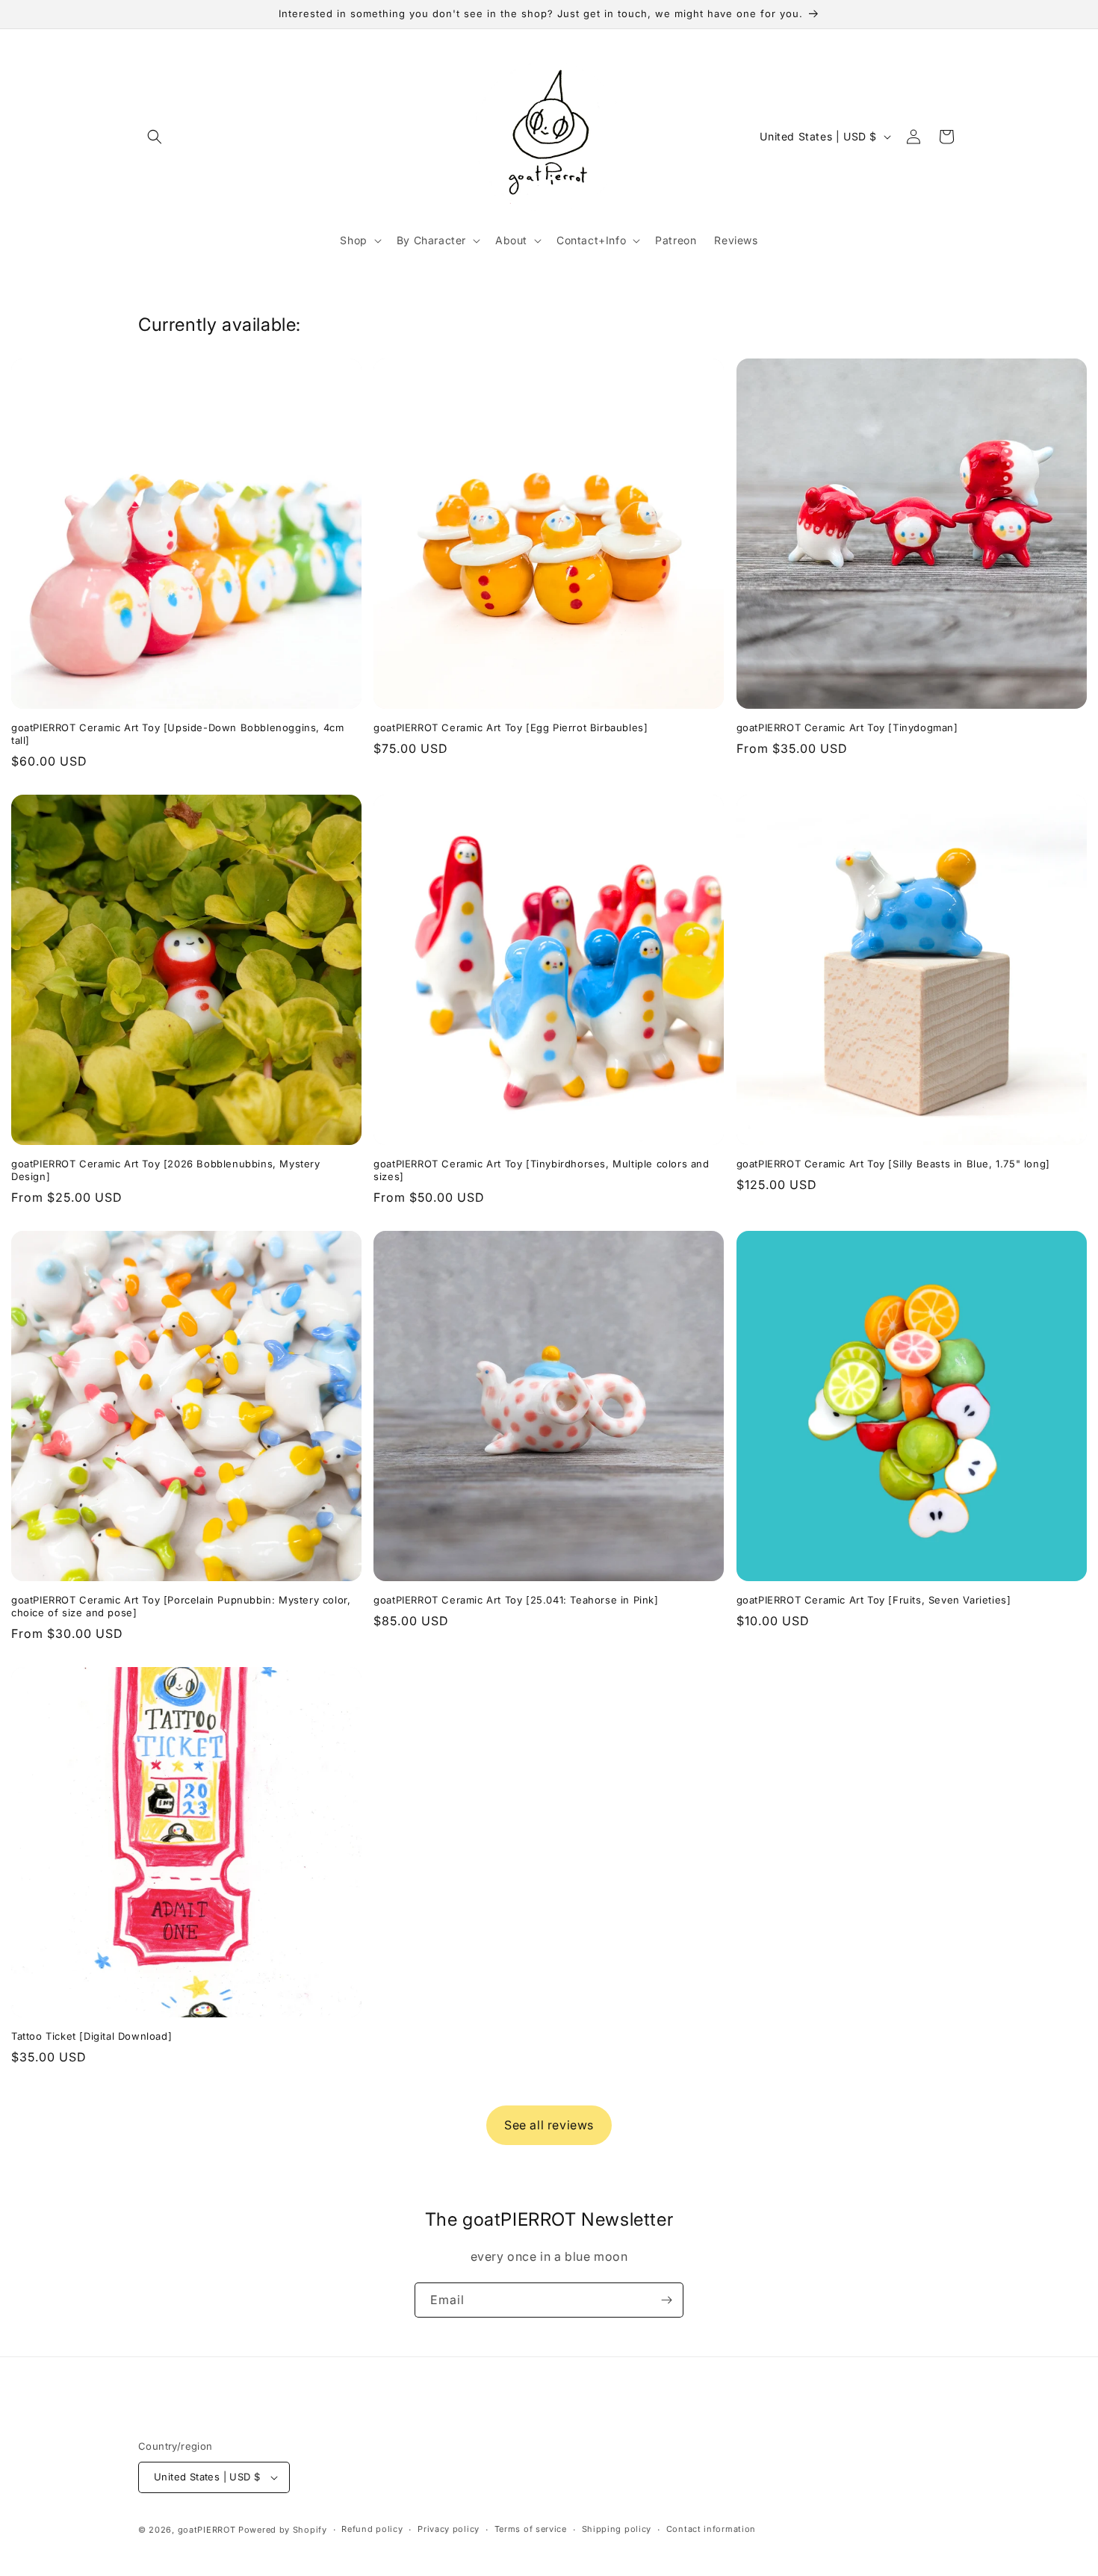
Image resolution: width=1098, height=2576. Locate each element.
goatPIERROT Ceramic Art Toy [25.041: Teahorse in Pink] (516, 1600)
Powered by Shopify (283, 2530)
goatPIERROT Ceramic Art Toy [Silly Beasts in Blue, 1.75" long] (893, 1164)
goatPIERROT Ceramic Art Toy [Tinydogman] (847, 727)
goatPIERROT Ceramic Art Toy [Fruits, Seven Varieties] (874, 1600)
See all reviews (549, 2125)
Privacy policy (449, 2529)
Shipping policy (617, 2529)
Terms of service (531, 2529)
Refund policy (372, 2529)
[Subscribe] (666, 2300)
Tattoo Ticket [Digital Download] (91, 2036)
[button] (155, 137)
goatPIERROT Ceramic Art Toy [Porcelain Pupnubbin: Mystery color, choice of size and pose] (181, 1606)
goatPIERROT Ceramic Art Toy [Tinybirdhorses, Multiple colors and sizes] (541, 1170)
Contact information (711, 2529)
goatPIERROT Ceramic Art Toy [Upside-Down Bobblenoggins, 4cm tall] (177, 734)
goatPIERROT (207, 2530)
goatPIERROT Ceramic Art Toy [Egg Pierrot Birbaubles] (511, 727)
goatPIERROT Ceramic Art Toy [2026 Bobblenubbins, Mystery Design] (166, 1170)
